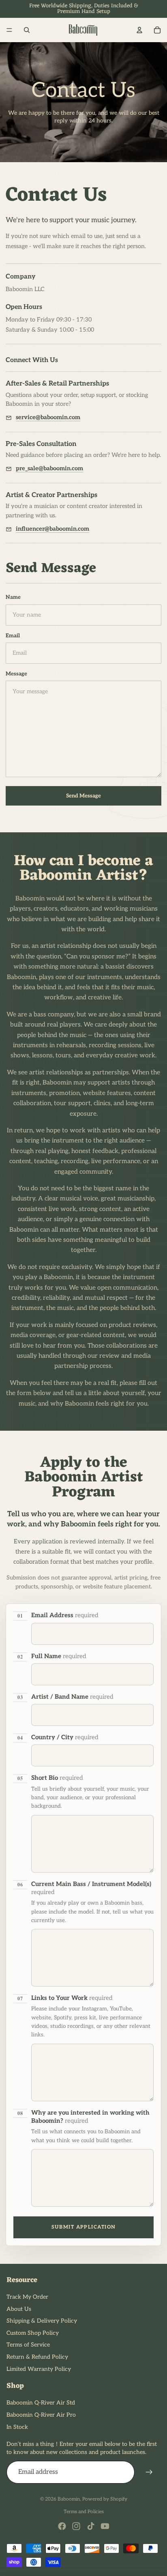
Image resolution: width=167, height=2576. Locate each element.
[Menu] (9, 30)
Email (13, 636)
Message (16, 674)
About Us (19, 2309)
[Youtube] (105, 2526)
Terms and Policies (84, 2512)
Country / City (65, 1737)
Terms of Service (28, 2345)
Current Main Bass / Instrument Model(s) (91, 1888)
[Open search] (27, 30)
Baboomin (69, 2499)
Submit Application (84, 2227)
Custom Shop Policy (33, 2333)
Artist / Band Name (72, 1697)
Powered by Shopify (105, 2499)
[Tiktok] (91, 2526)
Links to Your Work (72, 1998)
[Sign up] (149, 2472)
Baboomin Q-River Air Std (41, 2403)
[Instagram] (76, 2526)
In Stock (17, 2427)
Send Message (83, 796)
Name (13, 597)
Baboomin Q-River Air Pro (41, 2415)
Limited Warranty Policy (39, 2369)
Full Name (59, 1656)
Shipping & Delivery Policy (42, 2321)
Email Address (65, 1615)
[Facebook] (62, 2526)
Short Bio (57, 1778)
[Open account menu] (139, 30)
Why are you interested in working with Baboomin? (90, 2117)
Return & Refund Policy (37, 2357)
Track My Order (27, 2297)
